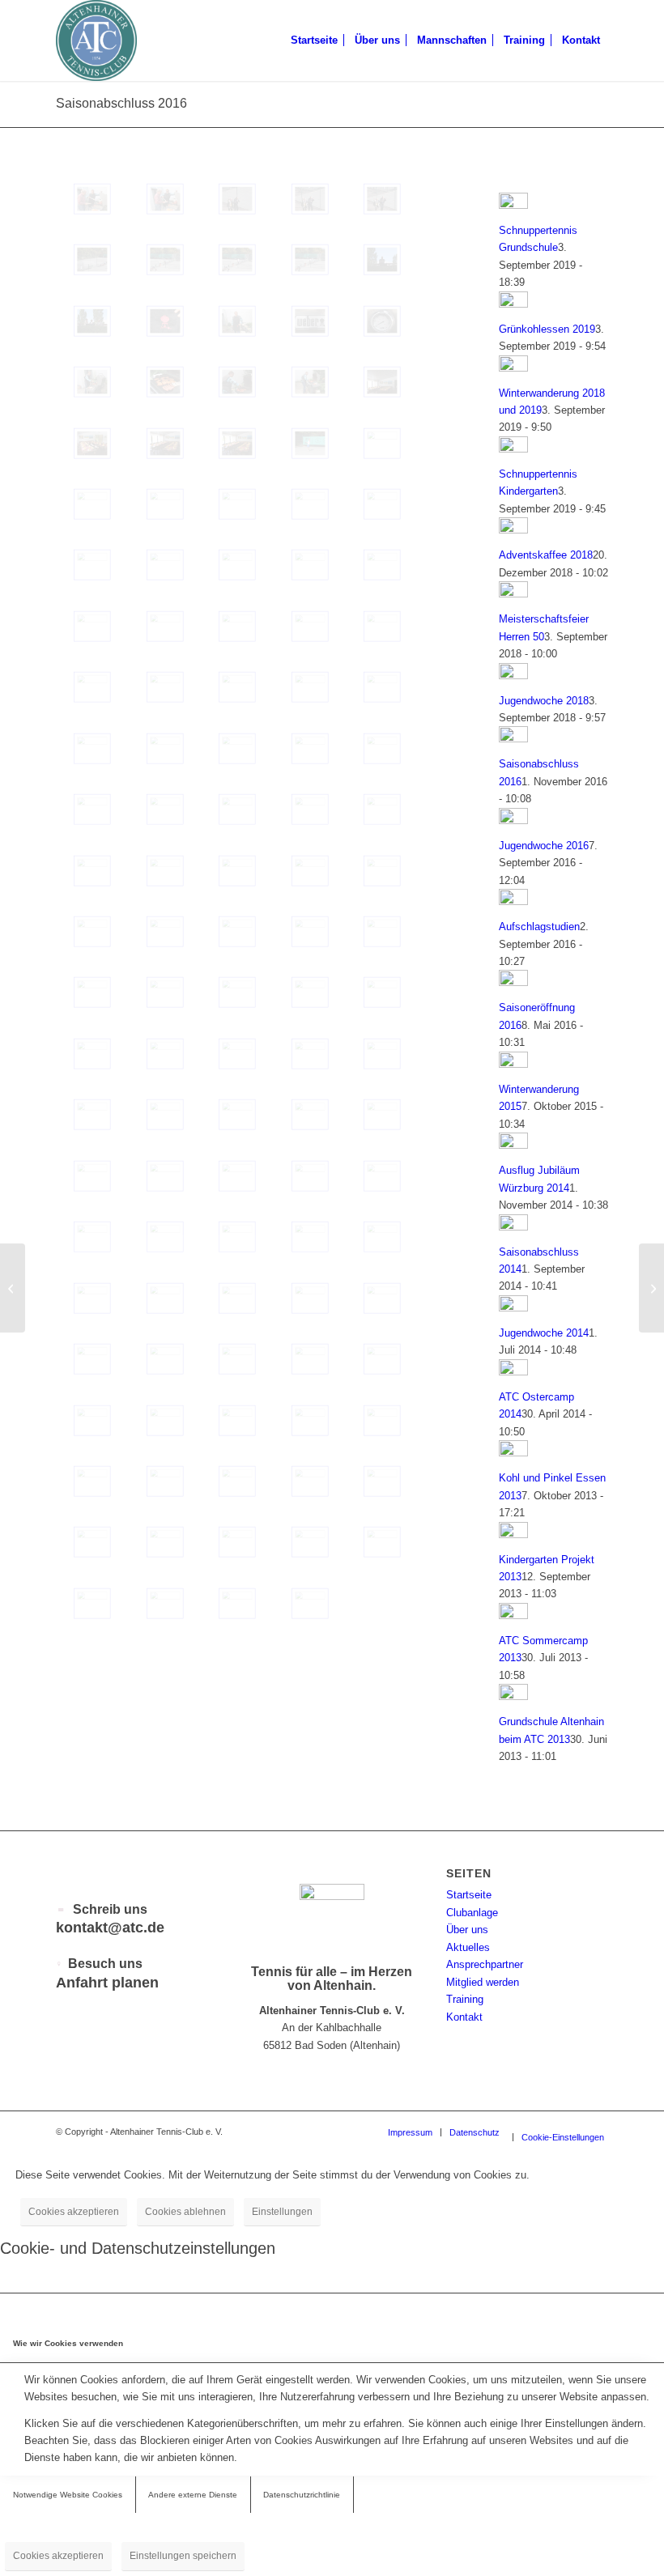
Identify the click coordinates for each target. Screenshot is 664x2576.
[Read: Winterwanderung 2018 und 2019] (513, 368)
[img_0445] (310, 1054)
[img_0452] (165, 992)
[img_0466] (237, 809)
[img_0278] (165, 748)
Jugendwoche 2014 (544, 1333)
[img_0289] (92, 626)
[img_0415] (310, 1420)
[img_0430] (310, 1237)
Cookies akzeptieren (74, 2212)
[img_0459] (382, 871)
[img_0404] (382, 1542)
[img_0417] (165, 1420)
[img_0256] (165, 382)
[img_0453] (92, 992)
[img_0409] (382, 1481)
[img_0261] (237, 321)
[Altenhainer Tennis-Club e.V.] (96, 40)
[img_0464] (382, 809)
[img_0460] (310, 871)
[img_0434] (382, 1176)
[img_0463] (92, 871)
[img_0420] (310, 1359)
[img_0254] (310, 382)
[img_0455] (310, 931)
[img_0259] (310, 321)
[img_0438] (165, 1176)
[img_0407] (165, 1542)
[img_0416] (237, 1420)
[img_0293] (237, 565)
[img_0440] (310, 1114)
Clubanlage (472, 1913)
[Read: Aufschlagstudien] (513, 901)
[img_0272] (92, 199)
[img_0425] (310, 1298)
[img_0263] (382, 259)
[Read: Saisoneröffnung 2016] (513, 982)
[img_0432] (165, 1237)
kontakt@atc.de (110, 1928)
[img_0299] (92, 504)
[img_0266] (165, 259)
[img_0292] (165, 565)
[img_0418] (92, 1420)
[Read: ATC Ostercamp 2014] (513, 1372)
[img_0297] (237, 504)
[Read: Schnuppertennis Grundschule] (513, 205)
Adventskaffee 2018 (546, 555)
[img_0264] (310, 259)
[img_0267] (92, 259)
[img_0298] (165, 504)
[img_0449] (382, 992)
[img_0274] (92, 809)
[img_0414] (382, 1420)
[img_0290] (382, 565)
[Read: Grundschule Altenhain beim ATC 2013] (513, 1696)
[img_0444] (382, 1054)
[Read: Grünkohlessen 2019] (513, 304)
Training (465, 1999)
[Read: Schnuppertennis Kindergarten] (513, 449)
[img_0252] (382, 382)
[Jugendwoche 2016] (13, 1288)
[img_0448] (92, 1054)
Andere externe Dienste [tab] (193, 2495)
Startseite (469, 1895)
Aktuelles (468, 1947)
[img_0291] (310, 565)
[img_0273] (165, 809)
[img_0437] (92, 1176)
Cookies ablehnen (185, 2212)
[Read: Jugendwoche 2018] (513, 676)
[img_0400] (237, 1603)
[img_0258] (382, 321)
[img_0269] (310, 199)
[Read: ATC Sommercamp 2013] (513, 1615)
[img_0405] (310, 1542)
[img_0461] (237, 871)
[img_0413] (92, 1481)
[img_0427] (165, 1298)
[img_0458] (92, 931)
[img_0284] (92, 687)
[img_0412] (165, 1481)
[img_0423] (92, 1359)
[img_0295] (382, 504)
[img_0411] (237, 1481)
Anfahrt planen (107, 1983)
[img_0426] (237, 1298)
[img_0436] (237, 1176)
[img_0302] (382, 443)
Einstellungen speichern (183, 2556)
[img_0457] (165, 931)
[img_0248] (165, 443)
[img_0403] (92, 1603)
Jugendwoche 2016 (544, 846)
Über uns (467, 1930)
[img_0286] (310, 626)
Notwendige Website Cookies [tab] (68, 2495)
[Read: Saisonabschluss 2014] (513, 1227)
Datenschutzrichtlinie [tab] (302, 2495)
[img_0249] (92, 443)
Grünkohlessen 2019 (547, 329)
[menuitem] (314, 40)
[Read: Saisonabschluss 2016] (513, 739)
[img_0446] (237, 1054)
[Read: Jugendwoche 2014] (513, 1308)
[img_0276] (310, 748)
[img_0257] (92, 382)
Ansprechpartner (485, 1964)
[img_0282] (237, 687)
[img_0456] (237, 931)
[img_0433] (92, 1237)
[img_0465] (310, 809)
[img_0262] (92, 321)
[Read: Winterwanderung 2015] (513, 1064)
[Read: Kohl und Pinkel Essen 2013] (513, 1453)
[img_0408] (92, 1542)
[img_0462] (165, 871)
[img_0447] (165, 1054)
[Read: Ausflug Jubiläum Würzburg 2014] (513, 1145)
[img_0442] (165, 1114)
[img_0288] (165, 626)
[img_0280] (382, 687)
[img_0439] (382, 1114)
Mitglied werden (483, 1982)
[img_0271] (165, 199)
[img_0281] (310, 687)
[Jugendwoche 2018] (651, 1288)
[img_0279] (92, 748)
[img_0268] (382, 199)
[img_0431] (237, 1237)
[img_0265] (237, 259)
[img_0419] (382, 1359)
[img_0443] (92, 1114)
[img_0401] (165, 1603)
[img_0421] (237, 1359)
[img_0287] (237, 626)
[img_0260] (165, 321)
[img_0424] (382, 1298)
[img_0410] (310, 1481)
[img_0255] (237, 382)
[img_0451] (237, 992)
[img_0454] (382, 931)
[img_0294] (92, 565)
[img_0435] (310, 1176)
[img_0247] (237, 443)
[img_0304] (310, 1603)
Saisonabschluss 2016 (121, 103)
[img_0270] (237, 199)
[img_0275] (382, 748)
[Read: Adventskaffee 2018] (513, 530)
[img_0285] (382, 626)
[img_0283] (165, 687)
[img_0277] (237, 748)
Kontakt (464, 2017)
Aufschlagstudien (539, 927)
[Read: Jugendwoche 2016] (513, 820)
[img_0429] (382, 1237)
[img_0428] (92, 1298)
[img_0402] (310, 443)
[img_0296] (310, 504)
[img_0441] (237, 1114)
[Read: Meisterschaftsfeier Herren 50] (513, 594)
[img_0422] (165, 1359)
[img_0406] (237, 1542)
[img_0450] (310, 992)
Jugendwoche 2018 (544, 701)
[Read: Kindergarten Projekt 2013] (513, 1535)
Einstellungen (282, 2212)
